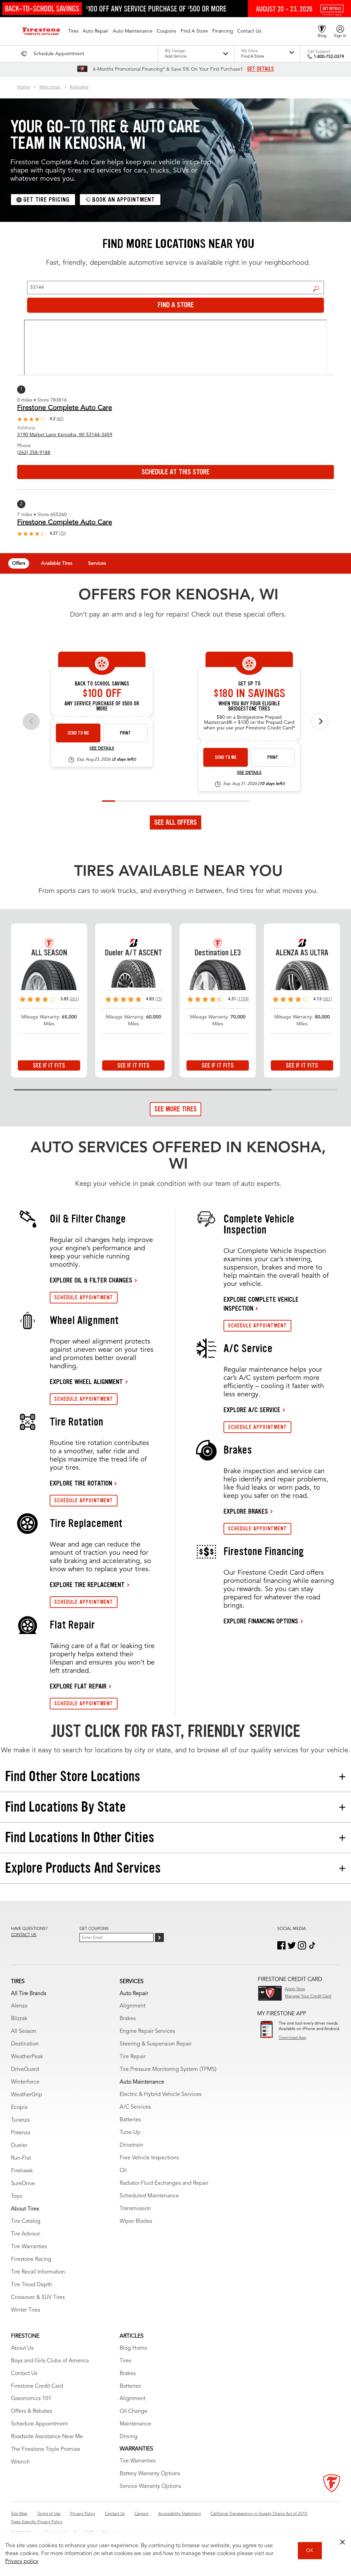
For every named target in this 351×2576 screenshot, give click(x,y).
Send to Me (78, 733)
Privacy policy (22, 2562)
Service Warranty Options (150, 2486)
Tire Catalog (26, 2221)
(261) (74, 999)
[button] (73, 31)
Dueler (19, 2146)
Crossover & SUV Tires (38, 2298)
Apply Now (295, 1989)
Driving (129, 2437)
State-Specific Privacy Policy (37, 2522)
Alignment (132, 2006)
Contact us (24, 1935)
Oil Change (134, 2411)
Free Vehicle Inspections (149, 2158)
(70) (62, 534)
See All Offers (175, 822)
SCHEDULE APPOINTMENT (84, 1297)
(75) (159, 999)
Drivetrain (131, 2145)
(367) (327, 999)
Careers (141, 2514)
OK (310, 2551)
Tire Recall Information (38, 2272)
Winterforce (25, 2082)
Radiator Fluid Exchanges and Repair (164, 2183)
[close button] (342, 2542)
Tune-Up (130, 2133)
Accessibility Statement (179, 2514)
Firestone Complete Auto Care (65, 408)
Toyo (17, 2196)
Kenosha (79, 87)
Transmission (135, 2209)
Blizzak (19, 2019)
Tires (125, 2361)
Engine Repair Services (147, 2031)
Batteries (130, 2120)
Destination (25, 2044)
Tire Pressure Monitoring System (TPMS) (168, 2070)
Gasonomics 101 (31, 2399)
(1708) (243, 999)
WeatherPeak (27, 2057)
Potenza (21, 2133)
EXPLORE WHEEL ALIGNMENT (86, 1382)
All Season (24, 2031)
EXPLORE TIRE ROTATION (81, 1483)
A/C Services (135, 2107)
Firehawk (22, 2171)
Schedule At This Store (175, 472)
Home (24, 87)
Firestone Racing (31, 2259)
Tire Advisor (26, 2234)
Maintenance (135, 2424)
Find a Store (316, 288)
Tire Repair (133, 2057)
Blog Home (134, 2348)
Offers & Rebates (32, 2411)
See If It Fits (49, 1065)
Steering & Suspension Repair (156, 2044)
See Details (102, 749)
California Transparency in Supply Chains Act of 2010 (259, 2514)
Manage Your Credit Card (308, 1996)
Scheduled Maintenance (149, 2196)
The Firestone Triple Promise (46, 2449)
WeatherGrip (27, 2095)
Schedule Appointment (39, 2424)
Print (125, 733)
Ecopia (19, 2108)
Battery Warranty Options (150, 2474)
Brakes (128, 2019)
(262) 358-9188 (34, 453)
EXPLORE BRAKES (246, 1511)
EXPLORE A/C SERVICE (252, 1410)
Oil (123, 2171)
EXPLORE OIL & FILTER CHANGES (91, 1280)
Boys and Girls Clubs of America (50, 2361)
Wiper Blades (136, 2221)
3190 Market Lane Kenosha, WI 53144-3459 (65, 435)
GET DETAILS (261, 69)
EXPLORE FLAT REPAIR (78, 1686)
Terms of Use (49, 2514)
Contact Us (24, 2374)
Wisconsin (50, 87)
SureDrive (23, 2184)
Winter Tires (26, 2310)
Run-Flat (21, 2158)
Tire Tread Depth (32, 2285)
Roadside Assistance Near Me (47, 2437)
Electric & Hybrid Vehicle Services (161, 2095)
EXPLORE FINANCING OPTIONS (261, 1621)
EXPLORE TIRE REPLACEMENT (87, 1585)
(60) (60, 419)
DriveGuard (25, 2070)
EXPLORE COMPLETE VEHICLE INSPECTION (261, 1304)
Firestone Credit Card (37, 2386)
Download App (292, 2038)
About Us (22, 2348)
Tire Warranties (29, 2247)
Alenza (19, 2006)
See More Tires (175, 1109)
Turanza (20, 2120)
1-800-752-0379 (329, 57)
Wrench (20, 2462)
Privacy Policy (83, 2514)
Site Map (19, 2514)
